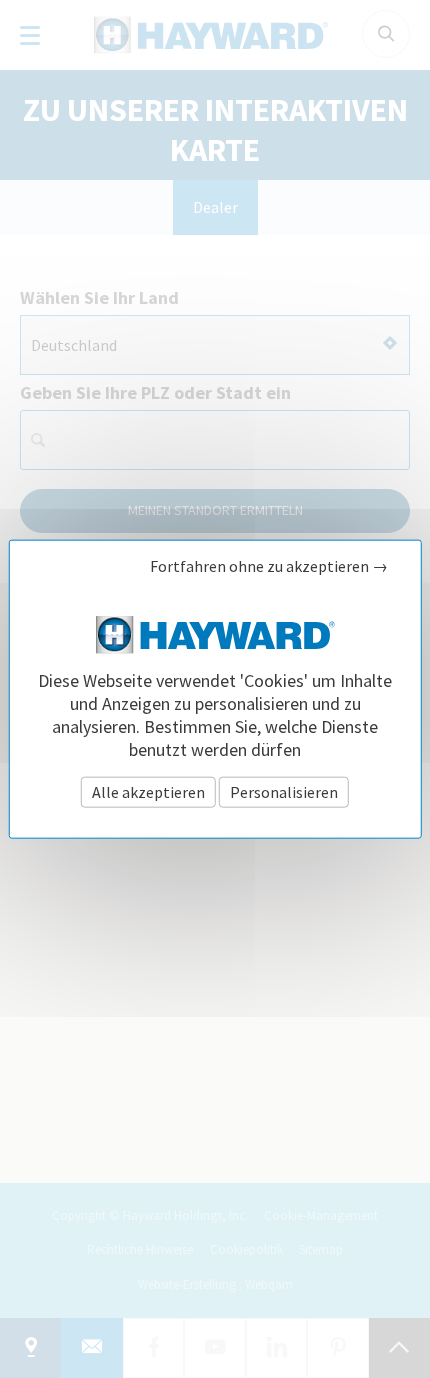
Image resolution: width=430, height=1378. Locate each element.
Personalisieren (284, 791)
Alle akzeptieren (148, 791)
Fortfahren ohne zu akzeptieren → (269, 566)
